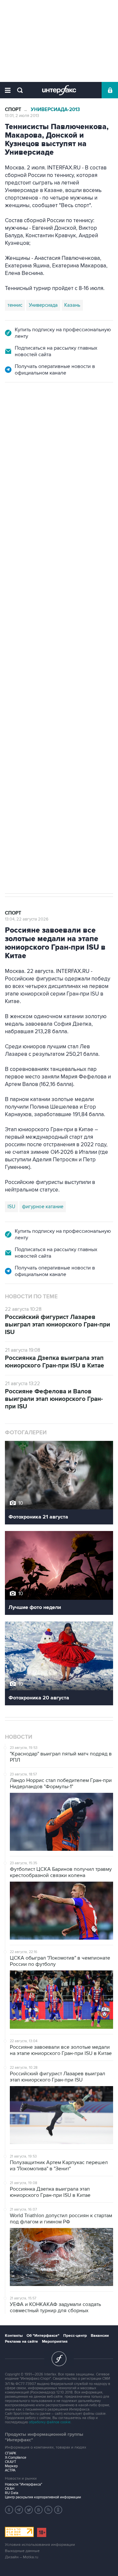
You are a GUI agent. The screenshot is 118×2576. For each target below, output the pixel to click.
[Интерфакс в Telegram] (19, 2510)
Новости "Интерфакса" (24, 2484)
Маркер (11, 2466)
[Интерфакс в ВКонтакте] (39, 2510)
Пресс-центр (75, 2336)
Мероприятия (55, 2342)
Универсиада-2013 (55, 110)
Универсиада (43, 305)
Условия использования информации (40, 2545)
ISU (11, 1207)
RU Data (12, 2493)
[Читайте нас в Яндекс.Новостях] (9, 2510)
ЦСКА (14, 806)
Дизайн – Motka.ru (22, 2557)
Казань (72, 305)
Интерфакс (59, 90)
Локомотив (40, 806)
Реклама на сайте (21, 2342)
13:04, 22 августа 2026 (27, 919)
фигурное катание (43, 1207)
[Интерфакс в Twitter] (29, 2510)
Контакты (14, 2336)
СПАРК (11, 2453)
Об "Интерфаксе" (43, 2336)
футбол (68, 806)
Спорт (13, 110)
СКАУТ (10, 2462)
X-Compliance (16, 2458)
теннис (15, 305)
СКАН (10, 2489)
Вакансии (100, 2336)
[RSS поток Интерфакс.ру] (49, 2510)
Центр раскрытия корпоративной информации (43, 2497)
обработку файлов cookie (50, 2422)
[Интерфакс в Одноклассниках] (58, 2510)
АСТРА (10, 2470)
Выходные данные (22, 2551)
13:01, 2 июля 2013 (22, 116)
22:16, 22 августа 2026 (27, 418)
